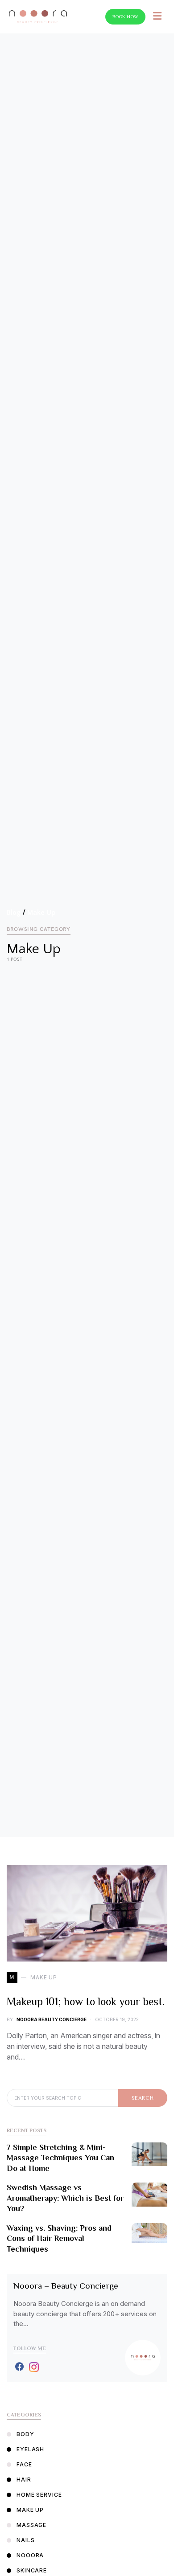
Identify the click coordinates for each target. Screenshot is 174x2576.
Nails (26, 2540)
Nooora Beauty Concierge (52, 2019)
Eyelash (30, 2449)
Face (24, 2464)
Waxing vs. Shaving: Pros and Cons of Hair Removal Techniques (59, 2238)
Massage (31, 2525)
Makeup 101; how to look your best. (86, 2001)
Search (143, 2098)
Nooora (30, 2555)
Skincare (32, 2570)
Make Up (41, 913)
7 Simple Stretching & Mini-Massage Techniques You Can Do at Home (60, 2158)
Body (25, 2434)
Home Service (39, 2495)
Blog (14, 913)
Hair (24, 2480)
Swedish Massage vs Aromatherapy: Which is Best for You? (65, 2198)
